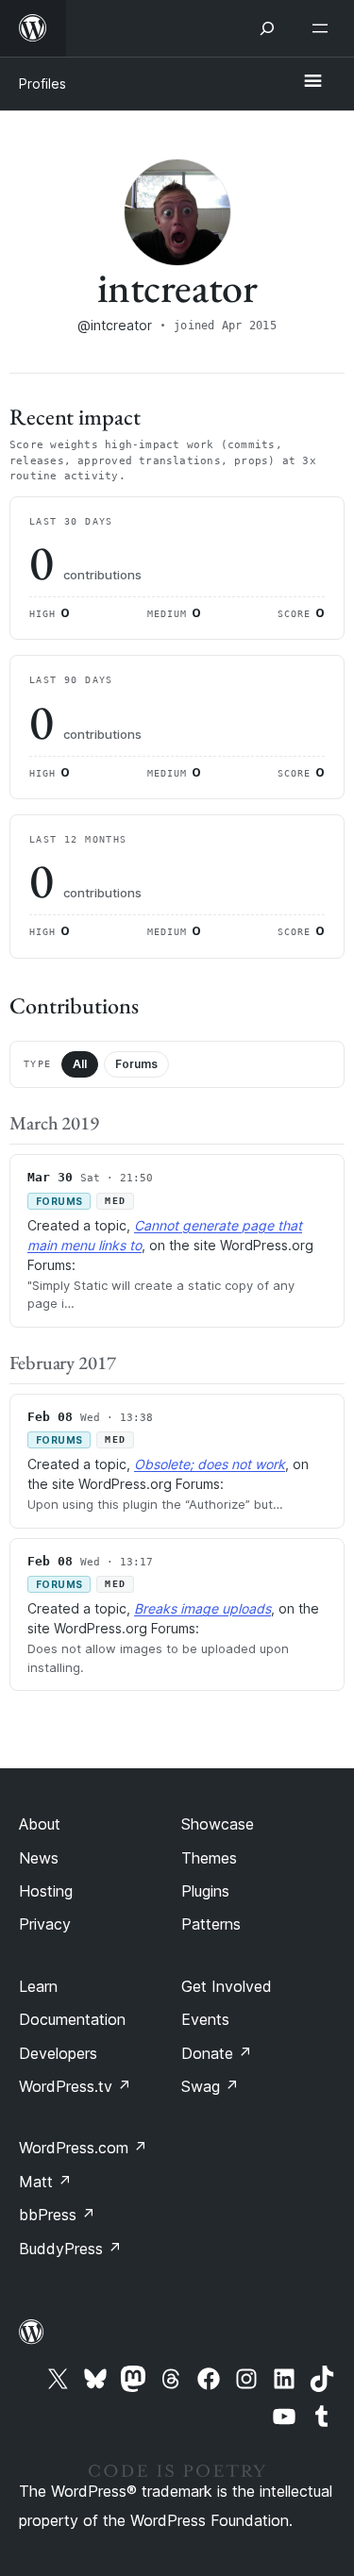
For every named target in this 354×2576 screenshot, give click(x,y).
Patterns (211, 1924)
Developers (58, 2053)
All (80, 1064)
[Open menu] (324, 28)
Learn (38, 1986)
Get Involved (227, 1986)
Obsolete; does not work (210, 1464)
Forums (136, 1064)
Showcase (218, 1824)
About (40, 1824)
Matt (45, 2182)
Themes (209, 1858)
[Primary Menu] (312, 82)
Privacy (45, 1924)
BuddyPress (70, 2249)
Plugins (205, 1891)
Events (205, 2019)
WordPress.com (83, 2148)
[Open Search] (267, 28)
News (39, 1858)
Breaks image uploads (202, 1608)
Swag (210, 2086)
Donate (217, 2053)
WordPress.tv (75, 2086)
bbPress (57, 2215)
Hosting (46, 1891)
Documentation (72, 2019)
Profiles (42, 84)
